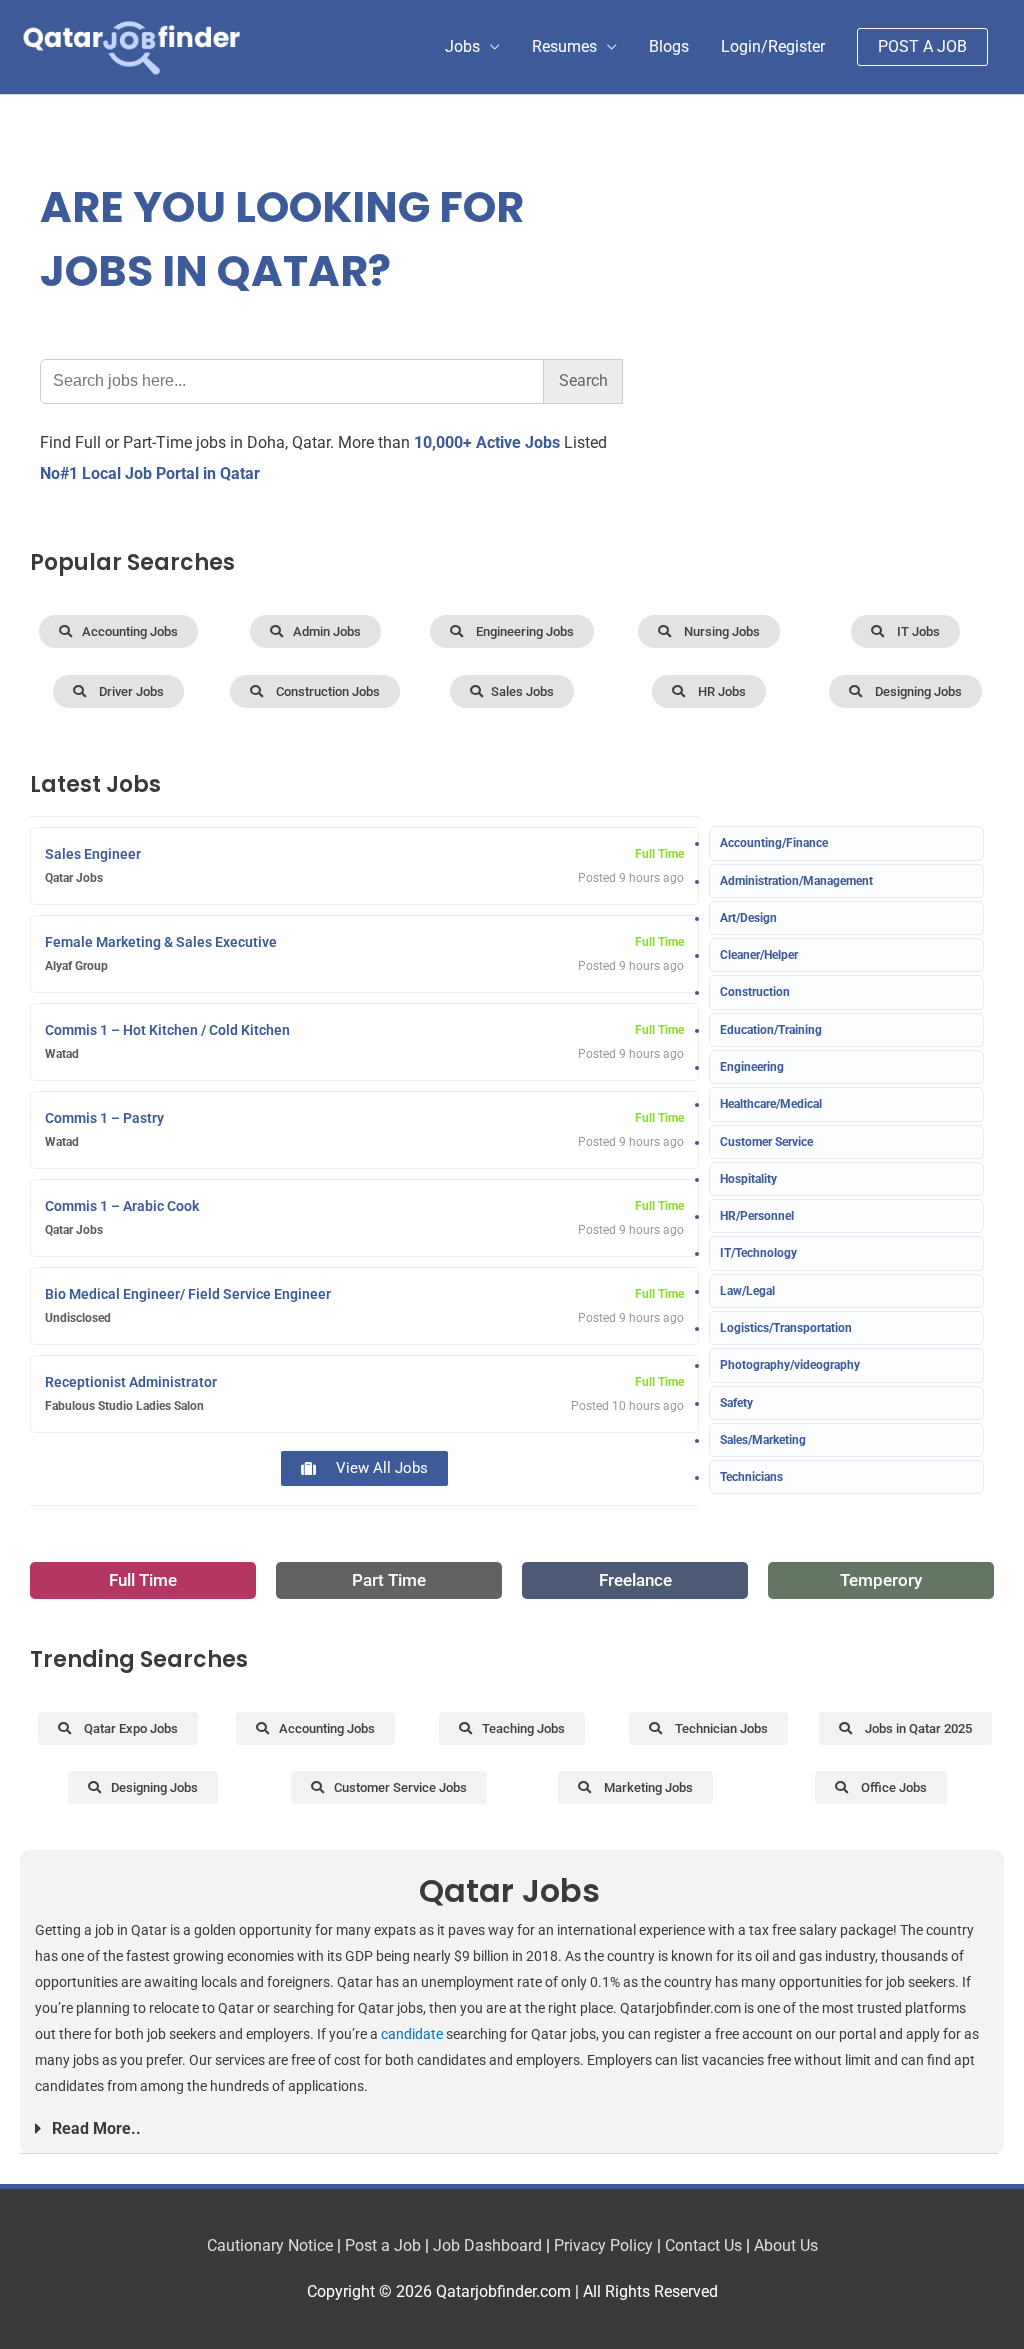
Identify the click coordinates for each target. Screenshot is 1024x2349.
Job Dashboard (487, 2245)
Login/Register (773, 46)
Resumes (564, 46)
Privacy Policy (603, 2245)
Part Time (389, 1580)
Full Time (143, 1580)
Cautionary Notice (270, 2245)
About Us (786, 2245)
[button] (509, 2129)
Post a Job (383, 2245)
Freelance (635, 1580)
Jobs (462, 46)
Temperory (881, 1580)
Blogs (669, 46)
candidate (412, 2034)
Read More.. (96, 2128)
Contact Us (703, 2245)
